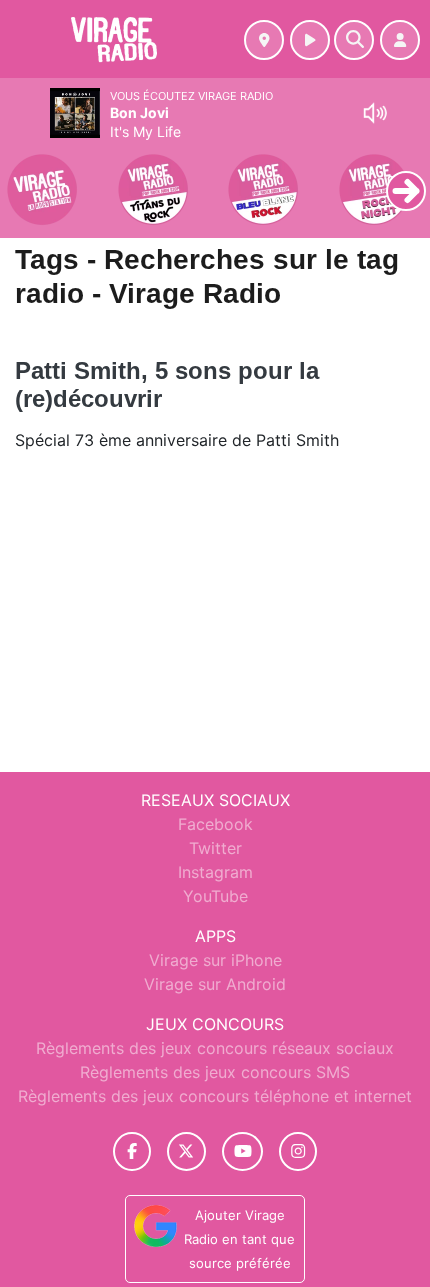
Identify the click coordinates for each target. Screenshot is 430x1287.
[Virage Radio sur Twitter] (186, 1151)
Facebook (215, 824)
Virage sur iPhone (215, 960)
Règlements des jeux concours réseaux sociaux (215, 1048)
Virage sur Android (215, 984)
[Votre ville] (264, 40)
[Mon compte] (400, 40)
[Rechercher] (354, 40)
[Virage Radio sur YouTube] (242, 1151)
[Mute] (375, 113)
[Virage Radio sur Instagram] (298, 1151)
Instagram (215, 872)
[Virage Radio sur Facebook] (132, 1151)
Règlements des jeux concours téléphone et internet (215, 1096)
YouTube (215, 896)
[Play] (26, 176)
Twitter (215, 848)
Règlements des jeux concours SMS (215, 1072)
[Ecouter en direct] (310, 40)
